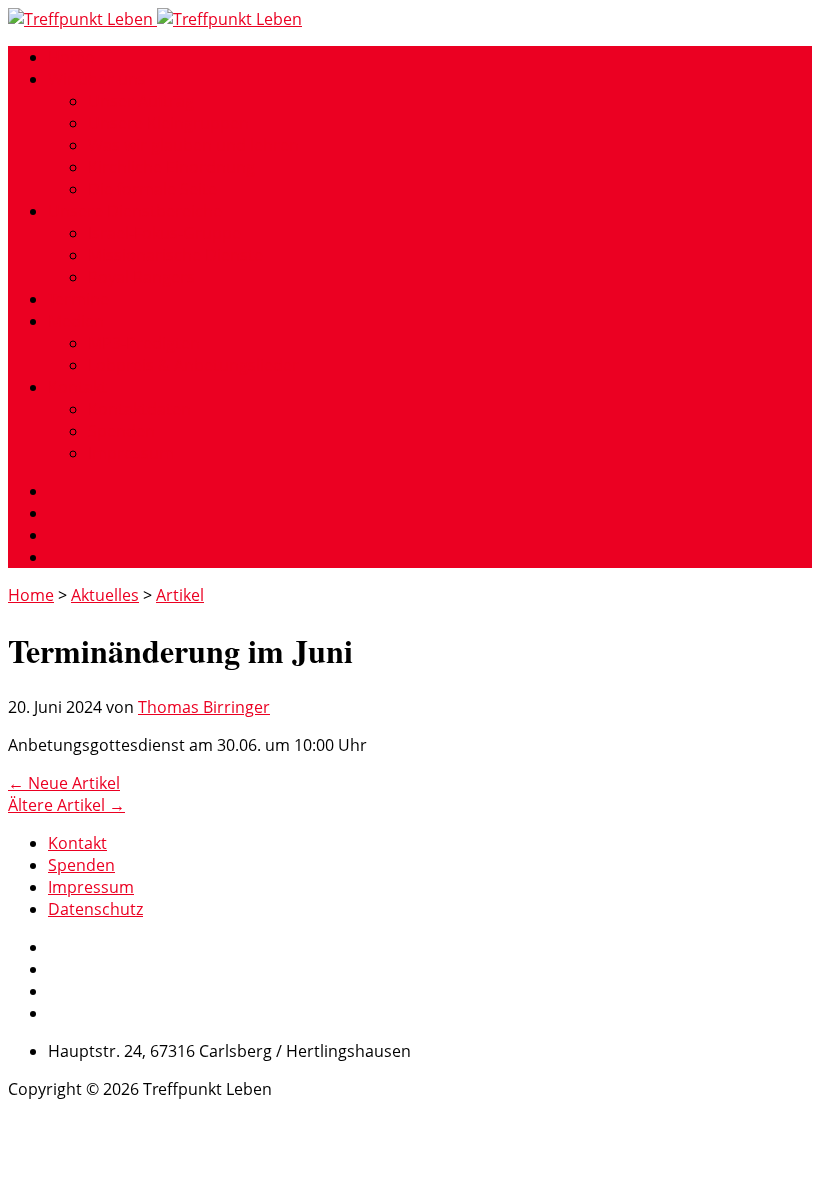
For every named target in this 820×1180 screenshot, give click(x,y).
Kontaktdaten (139, 409)
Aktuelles (105, 595)
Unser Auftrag (141, 101)
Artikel (180, 595)
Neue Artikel (64, 783)
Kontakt (77, 387)
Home (71, 57)
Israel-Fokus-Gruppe (164, 233)
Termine (78, 299)
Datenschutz (95, 909)
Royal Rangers (141, 277)
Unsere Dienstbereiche (135, 211)
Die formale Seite (152, 189)
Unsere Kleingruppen (168, 123)
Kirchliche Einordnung (171, 167)
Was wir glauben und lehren (193, 145)
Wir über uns (97, 79)
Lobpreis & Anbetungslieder (193, 365)
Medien (76, 321)
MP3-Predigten (144, 343)
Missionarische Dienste (175, 255)
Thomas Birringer (204, 707)
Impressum (131, 453)
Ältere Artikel (66, 805)
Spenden (121, 431)
